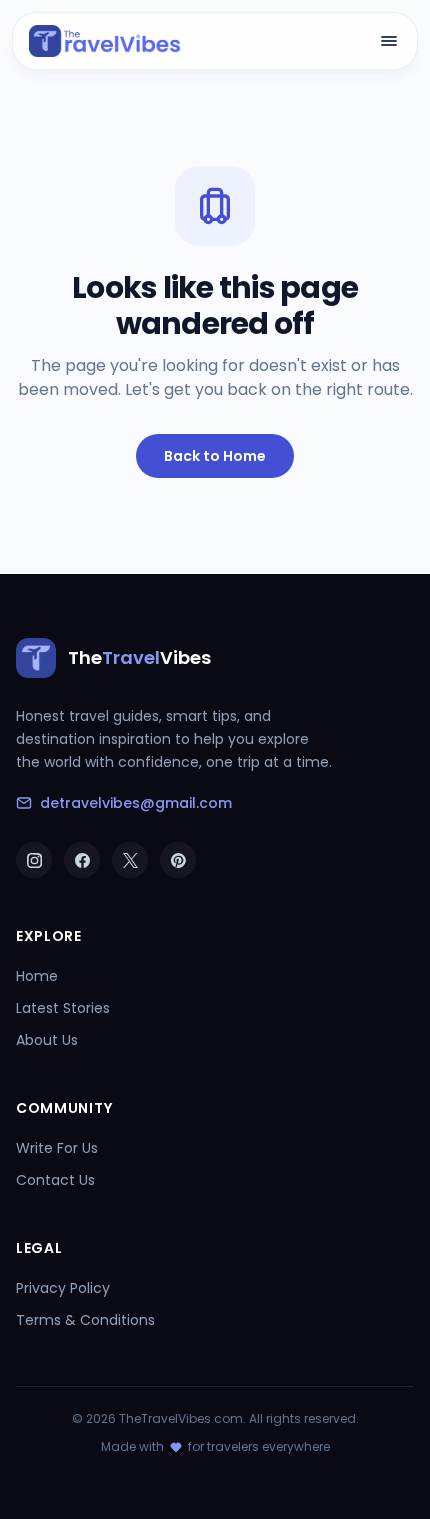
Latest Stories (63, 1008)
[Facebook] (82, 860)
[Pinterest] (178, 860)
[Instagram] (34, 860)
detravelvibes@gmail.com (136, 803)
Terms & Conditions (85, 1320)
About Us (47, 1040)
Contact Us (55, 1180)
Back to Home (215, 456)
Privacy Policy (63, 1288)
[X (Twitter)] (130, 860)
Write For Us (57, 1148)
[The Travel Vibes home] (105, 41)
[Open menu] (389, 41)
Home (37, 976)
